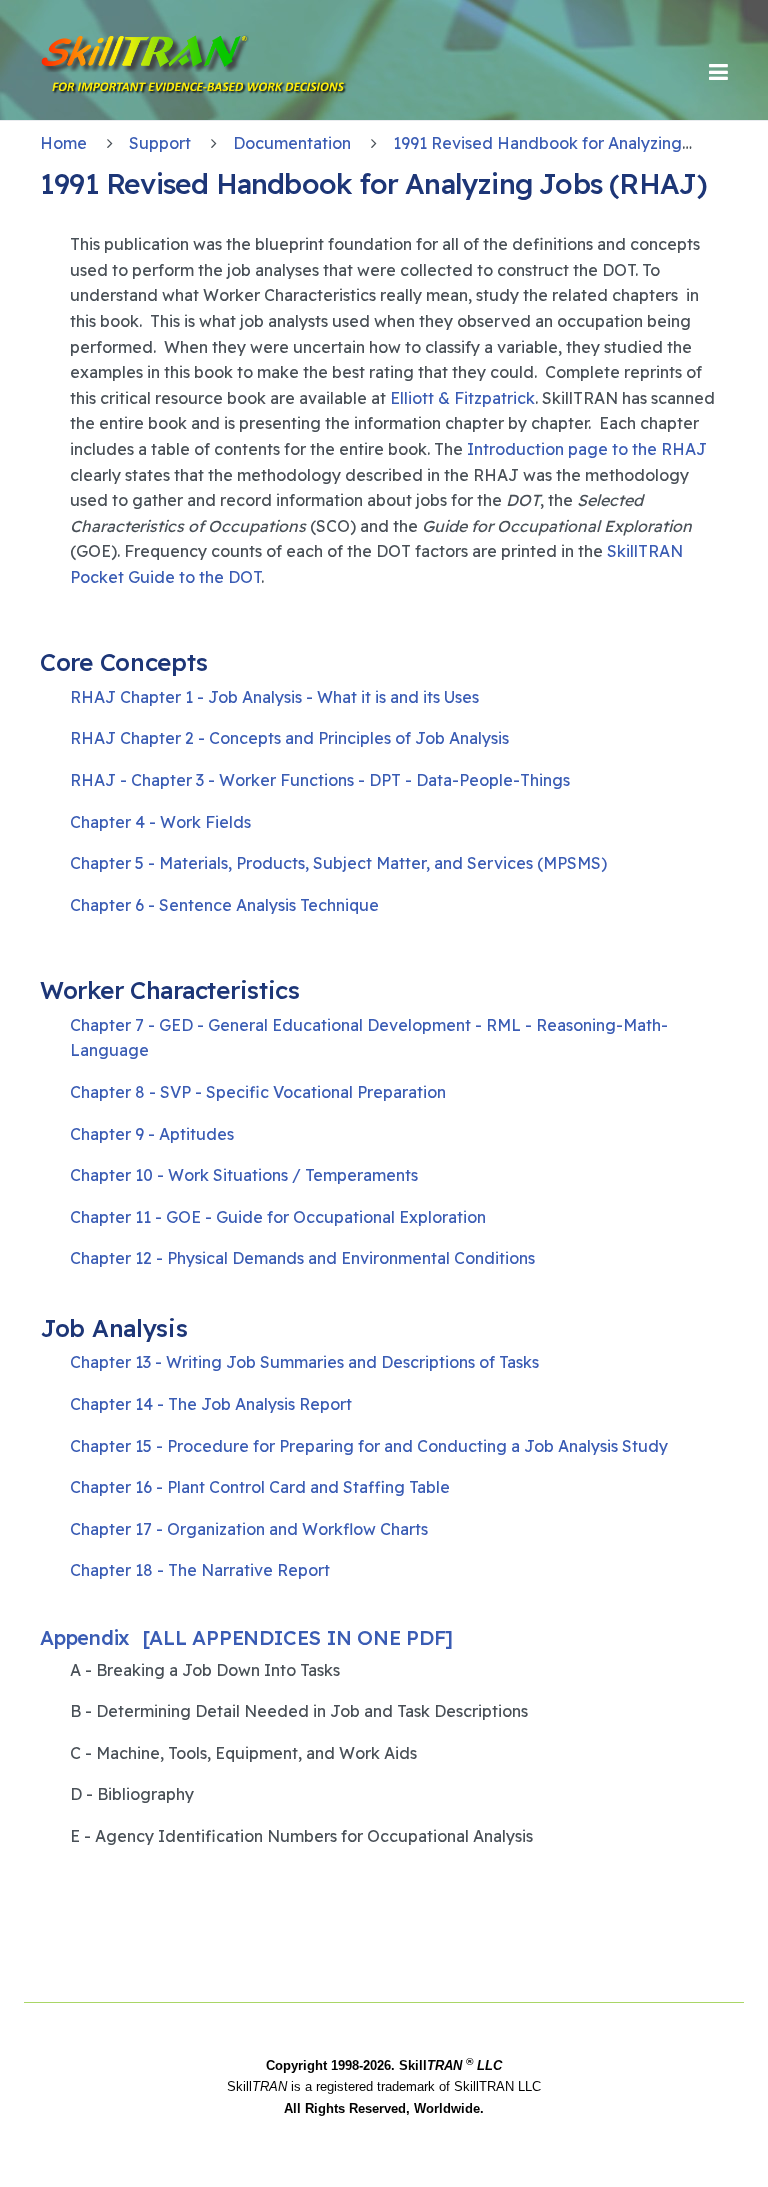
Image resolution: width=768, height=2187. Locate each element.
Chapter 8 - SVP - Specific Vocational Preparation (258, 1092)
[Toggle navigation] (718, 72)
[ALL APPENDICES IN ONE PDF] (298, 1637)
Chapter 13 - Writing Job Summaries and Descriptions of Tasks (304, 1362)
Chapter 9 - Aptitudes (152, 1134)
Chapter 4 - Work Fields (160, 822)
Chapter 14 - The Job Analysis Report (211, 1404)
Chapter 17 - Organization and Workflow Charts (249, 1529)
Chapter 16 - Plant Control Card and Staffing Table (260, 1487)
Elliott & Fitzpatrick (462, 398)
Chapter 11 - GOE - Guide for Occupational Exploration (278, 1217)
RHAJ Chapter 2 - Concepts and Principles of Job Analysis (289, 738)
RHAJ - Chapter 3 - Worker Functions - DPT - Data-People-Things (320, 780)
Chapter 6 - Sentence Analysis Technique (224, 905)
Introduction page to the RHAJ (587, 449)
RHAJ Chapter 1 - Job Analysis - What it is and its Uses (274, 697)
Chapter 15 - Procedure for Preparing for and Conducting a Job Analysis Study (369, 1446)
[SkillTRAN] (120, 72)
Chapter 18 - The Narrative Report (200, 1570)
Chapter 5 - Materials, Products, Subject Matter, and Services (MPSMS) (338, 863)
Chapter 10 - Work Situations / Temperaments (244, 1175)
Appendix (85, 1637)
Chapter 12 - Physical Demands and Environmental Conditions (302, 1258)
